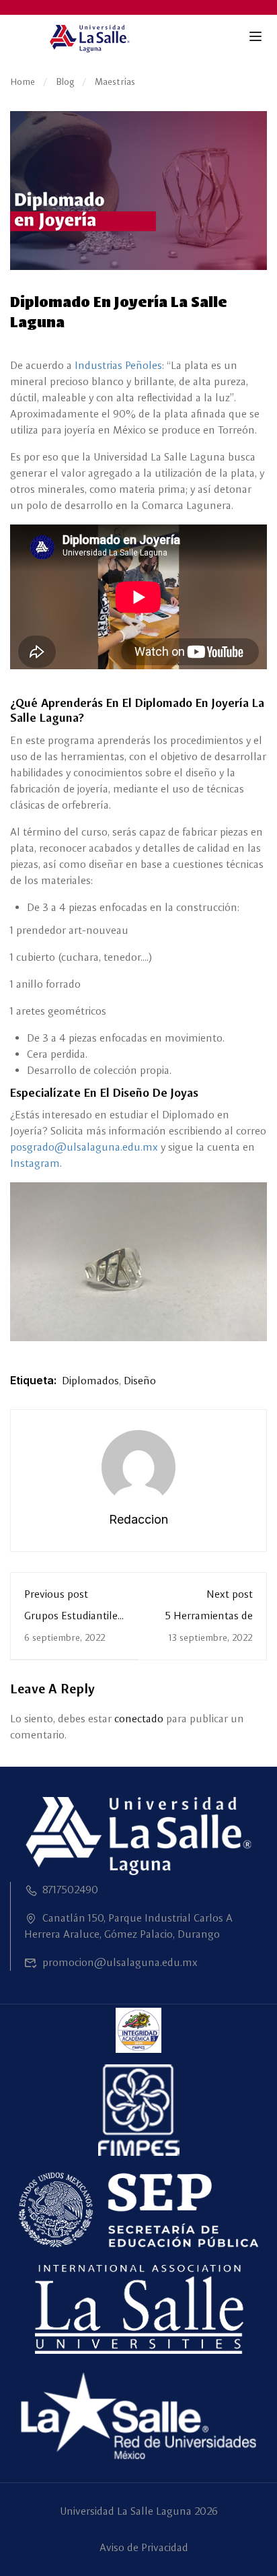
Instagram (35, 1163)
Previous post (56, 1594)
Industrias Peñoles (118, 365)
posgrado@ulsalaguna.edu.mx (84, 1147)
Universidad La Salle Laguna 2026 (139, 2511)
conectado (139, 1719)
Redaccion (138, 1519)
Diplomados (90, 1381)
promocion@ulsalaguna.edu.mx (120, 1962)
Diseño (140, 1381)
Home (23, 81)
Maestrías (115, 81)
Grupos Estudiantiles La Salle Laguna (73, 1622)
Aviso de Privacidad (144, 2547)
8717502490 (70, 1890)
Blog (65, 81)
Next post (230, 1594)
